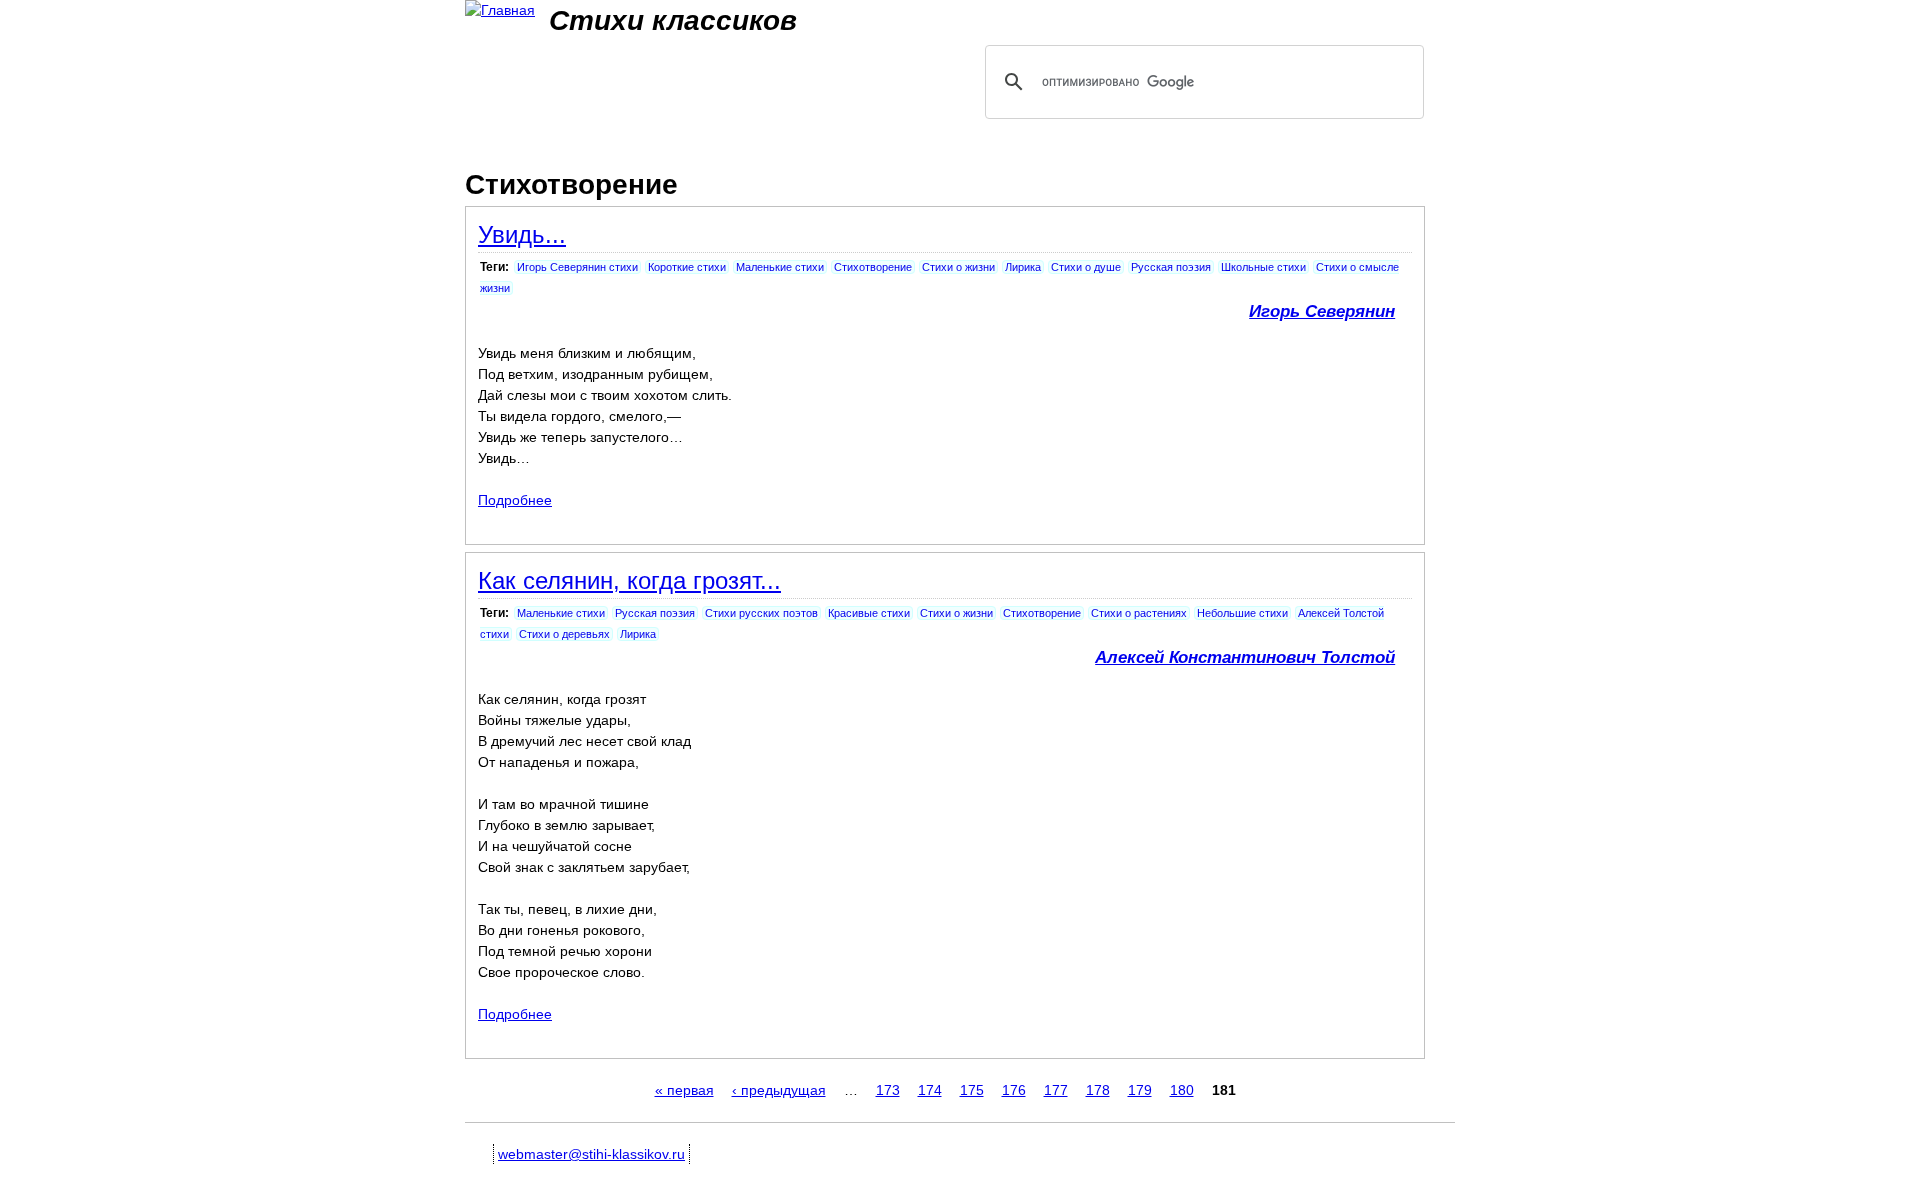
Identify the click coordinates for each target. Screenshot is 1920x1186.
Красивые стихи (869, 613)
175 (972, 1090)
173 (888, 1090)
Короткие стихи (687, 267)
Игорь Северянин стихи (577, 267)
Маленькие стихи (780, 267)
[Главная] (500, 10)
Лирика (1023, 267)
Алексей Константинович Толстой (1245, 657)
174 (930, 1090)
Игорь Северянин (1322, 311)
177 (1056, 1090)
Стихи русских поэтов (761, 613)
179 (1140, 1090)
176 (1014, 1090)
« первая (684, 1090)
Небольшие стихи (1242, 613)
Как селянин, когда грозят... (629, 580)
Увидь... (522, 234)
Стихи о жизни (958, 267)
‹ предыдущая (779, 1090)
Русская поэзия (1171, 267)
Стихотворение (873, 267)
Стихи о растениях (1139, 613)
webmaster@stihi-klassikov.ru (591, 1154)
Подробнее (515, 500)
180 (1182, 1090)
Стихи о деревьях (564, 634)
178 (1098, 1090)
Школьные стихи (1263, 267)
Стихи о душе (1086, 267)
